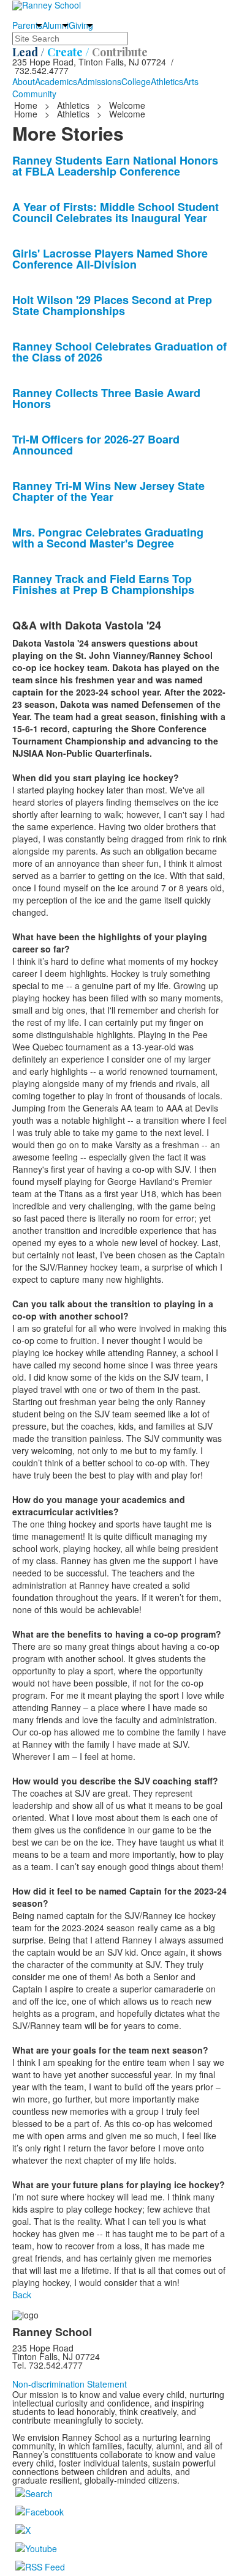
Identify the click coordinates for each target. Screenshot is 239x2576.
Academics (56, 81)
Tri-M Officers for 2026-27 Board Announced (96, 445)
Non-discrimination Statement (70, 2384)
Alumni (55, 25)
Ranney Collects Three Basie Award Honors (106, 398)
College (136, 81)
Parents (27, 25)
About (24, 81)
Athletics (167, 81)
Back (22, 2295)
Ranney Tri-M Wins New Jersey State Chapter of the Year (108, 491)
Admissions (99, 81)
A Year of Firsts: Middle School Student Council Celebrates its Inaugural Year (116, 212)
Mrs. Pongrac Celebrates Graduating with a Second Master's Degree (108, 538)
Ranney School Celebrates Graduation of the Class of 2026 (120, 352)
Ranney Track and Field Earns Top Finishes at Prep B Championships (103, 584)
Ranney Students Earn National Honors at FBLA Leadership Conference (115, 166)
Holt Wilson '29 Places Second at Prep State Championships (112, 305)
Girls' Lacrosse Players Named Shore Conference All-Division (110, 259)
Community (34, 94)
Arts (191, 81)
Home (27, 105)
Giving (81, 25)
